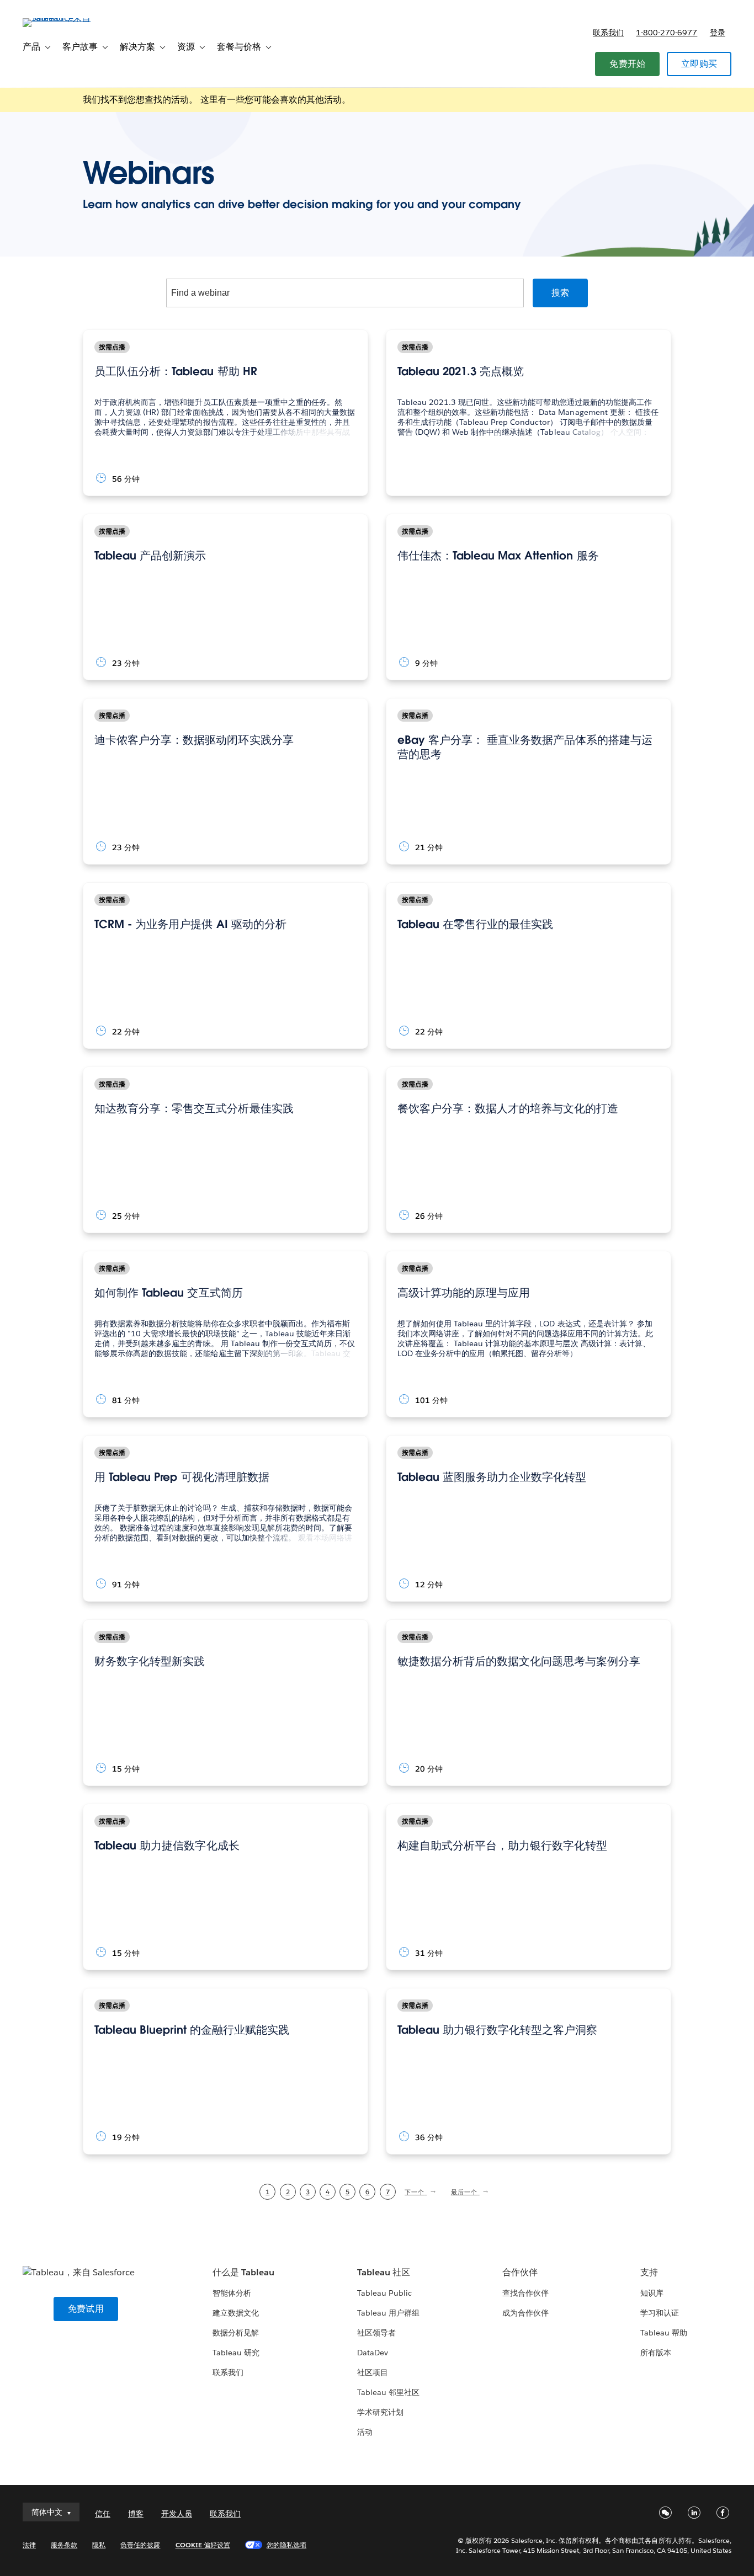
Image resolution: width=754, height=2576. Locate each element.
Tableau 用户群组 (388, 2313)
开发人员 (177, 2514)
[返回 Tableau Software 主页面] (64, 18)
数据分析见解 (236, 2333)
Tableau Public (384, 2293)
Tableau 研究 (236, 2353)
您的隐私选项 (286, 2545)
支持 (649, 2272)
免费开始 (627, 64)
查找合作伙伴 (525, 2293)
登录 (718, 33)
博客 (136, 2514)
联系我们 (608, 33)
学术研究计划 (380, 2412)
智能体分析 (232, 2293)
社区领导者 (376, 2333)
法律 (29, 2545)
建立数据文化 (236, 2313)
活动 (365, 2432)
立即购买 (699, 64)
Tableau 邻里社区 (388, 2392)
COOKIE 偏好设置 (203, 2545)
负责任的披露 (140, 2545)
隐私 (99, 2545)
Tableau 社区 (384, 2272)
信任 (103, 2514)
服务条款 (64, 2545)
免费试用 (86, 2309)
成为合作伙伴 (525, 2313)
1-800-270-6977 (667, 33)
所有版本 (656, 2353)
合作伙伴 (520, 2272)
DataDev (373, 2353)
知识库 (652, 2293)
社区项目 (373, 2372)
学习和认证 (660, 2313)
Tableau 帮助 (664, 2333)
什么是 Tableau (243, 2272)
